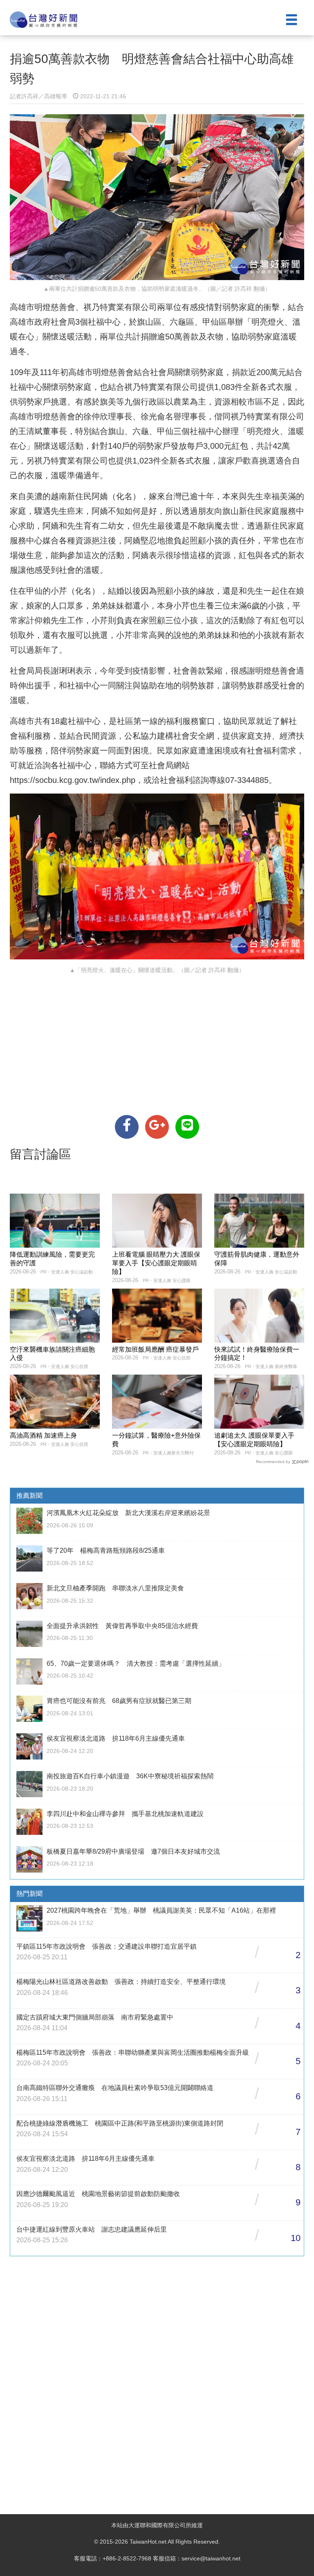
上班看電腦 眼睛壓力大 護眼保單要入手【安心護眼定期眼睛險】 (156, 1263)
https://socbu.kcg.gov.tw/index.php (73, 780)
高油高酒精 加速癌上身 (43, 1435)
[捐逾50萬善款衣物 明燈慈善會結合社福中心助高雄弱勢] (127, 1127)
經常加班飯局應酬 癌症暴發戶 (155, 1349)
